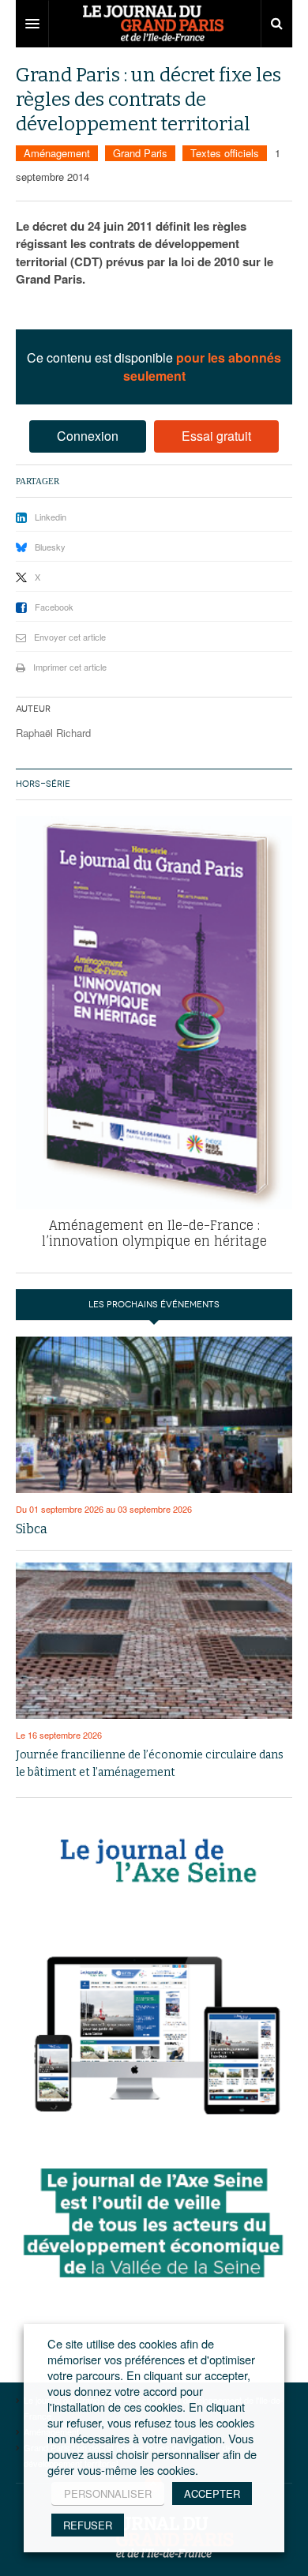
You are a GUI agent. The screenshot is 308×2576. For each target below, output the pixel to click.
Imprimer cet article (70, 667)
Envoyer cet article (70, 637)
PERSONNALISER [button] (108, 2493)
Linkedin (51, 517)
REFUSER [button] (88, 2525)
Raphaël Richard (53, 733)
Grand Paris (140, 153)
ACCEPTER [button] (212, 2493)
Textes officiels (225, 153)
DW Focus (154, 24)
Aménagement (57, 153)
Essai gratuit (216, 436)
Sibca (32, 1529)
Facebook (54, 607)
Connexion (88, 436)
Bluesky (50, 547)
